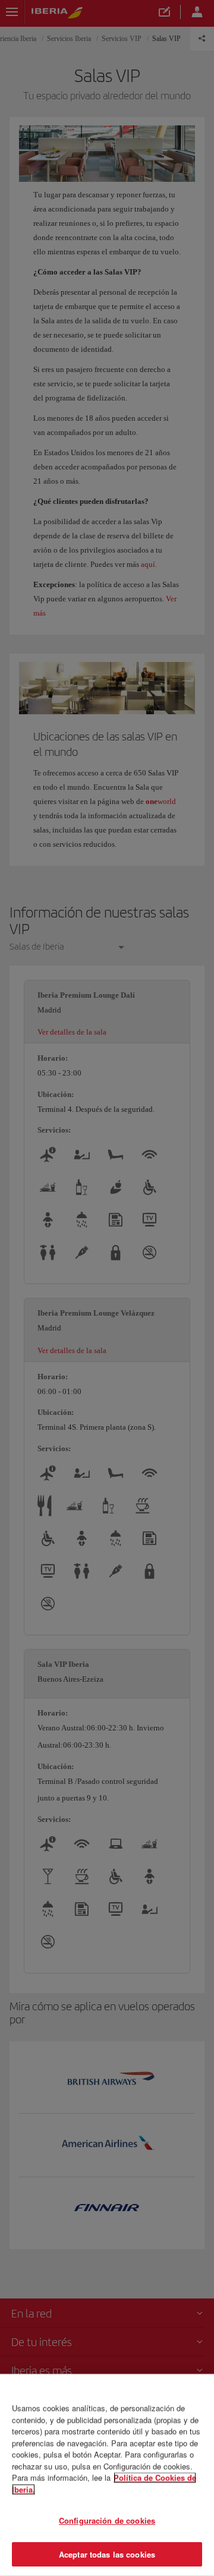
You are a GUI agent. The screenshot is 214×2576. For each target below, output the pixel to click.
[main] (107, 2475)
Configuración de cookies (107, 2520)
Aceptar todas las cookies (107, 2554)
